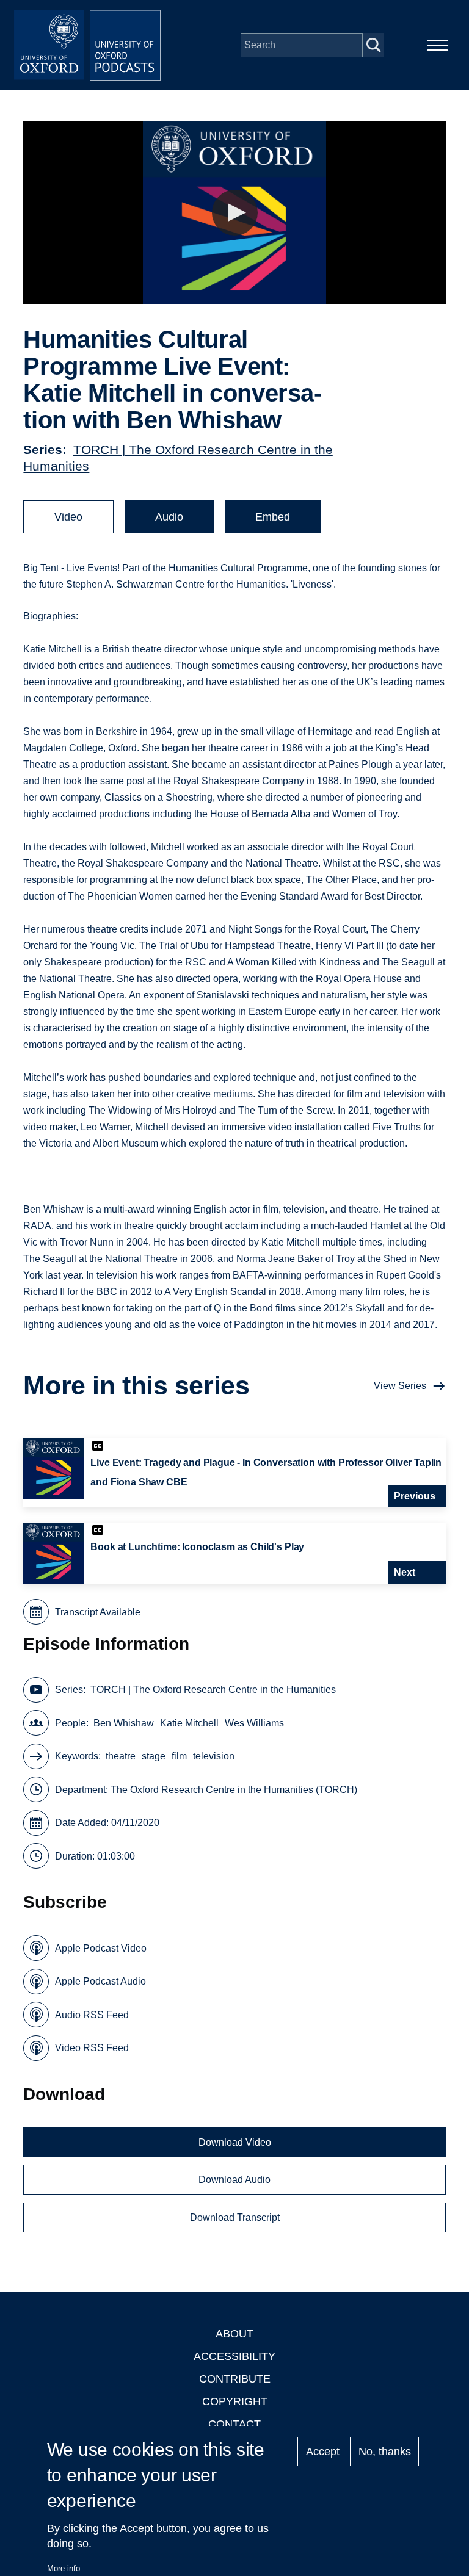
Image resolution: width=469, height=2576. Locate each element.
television (214, 1756)
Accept (323, 2452)
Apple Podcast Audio (100, 1981)
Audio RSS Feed (92, 2015)
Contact (234, 2424)
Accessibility (234, 2356)
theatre (121, 1756)
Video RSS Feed (92, 2048)
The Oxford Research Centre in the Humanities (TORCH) (234, 1790)
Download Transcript (235, 2217)
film (179, 1756)
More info (64, 2568)
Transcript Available (98, 1612)
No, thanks (385, 2452)
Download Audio (234, 2180)
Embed (273, 517)
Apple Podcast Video (101, 1948)
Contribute (235, 2379)
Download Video (235, 2142)
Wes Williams (254, 1723)
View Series (400, 1386)
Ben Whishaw (124, 1723)
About (234, 2334)
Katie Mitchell (189, 1723)
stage (154, 1756)
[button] (235, 213)
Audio (169, 517)
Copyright (235, 2401)
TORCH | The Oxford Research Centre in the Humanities (213, 1690)
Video (68, 517)
